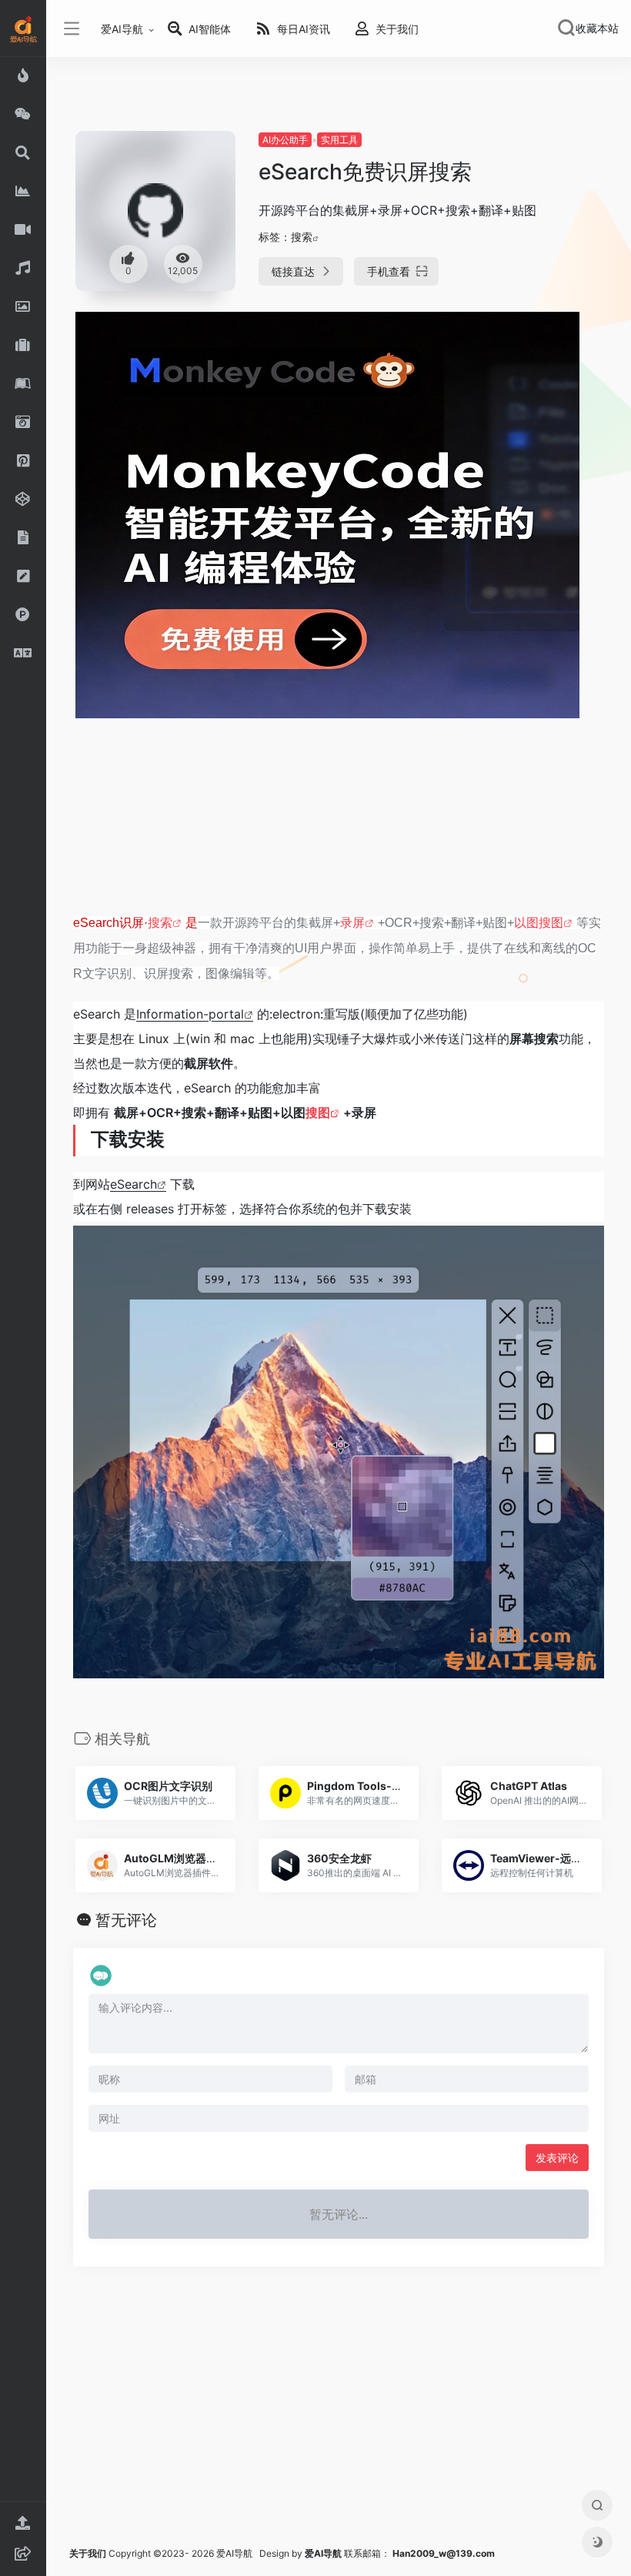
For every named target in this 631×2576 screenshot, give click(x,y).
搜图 (318, 1112)
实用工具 (339, 140)
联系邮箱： (349, 2553)
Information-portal (190, 1014)
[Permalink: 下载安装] (62, 1136)
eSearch (134, 1184)
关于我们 (88, 2553)
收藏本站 (597, 28)
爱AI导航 (122, 29)
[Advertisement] (339, 823)
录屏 (352, 923)
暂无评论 (126, 1920)
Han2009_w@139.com (444, 2553)
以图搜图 (539, 923)
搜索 (302, 237)
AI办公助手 (285, 140)
